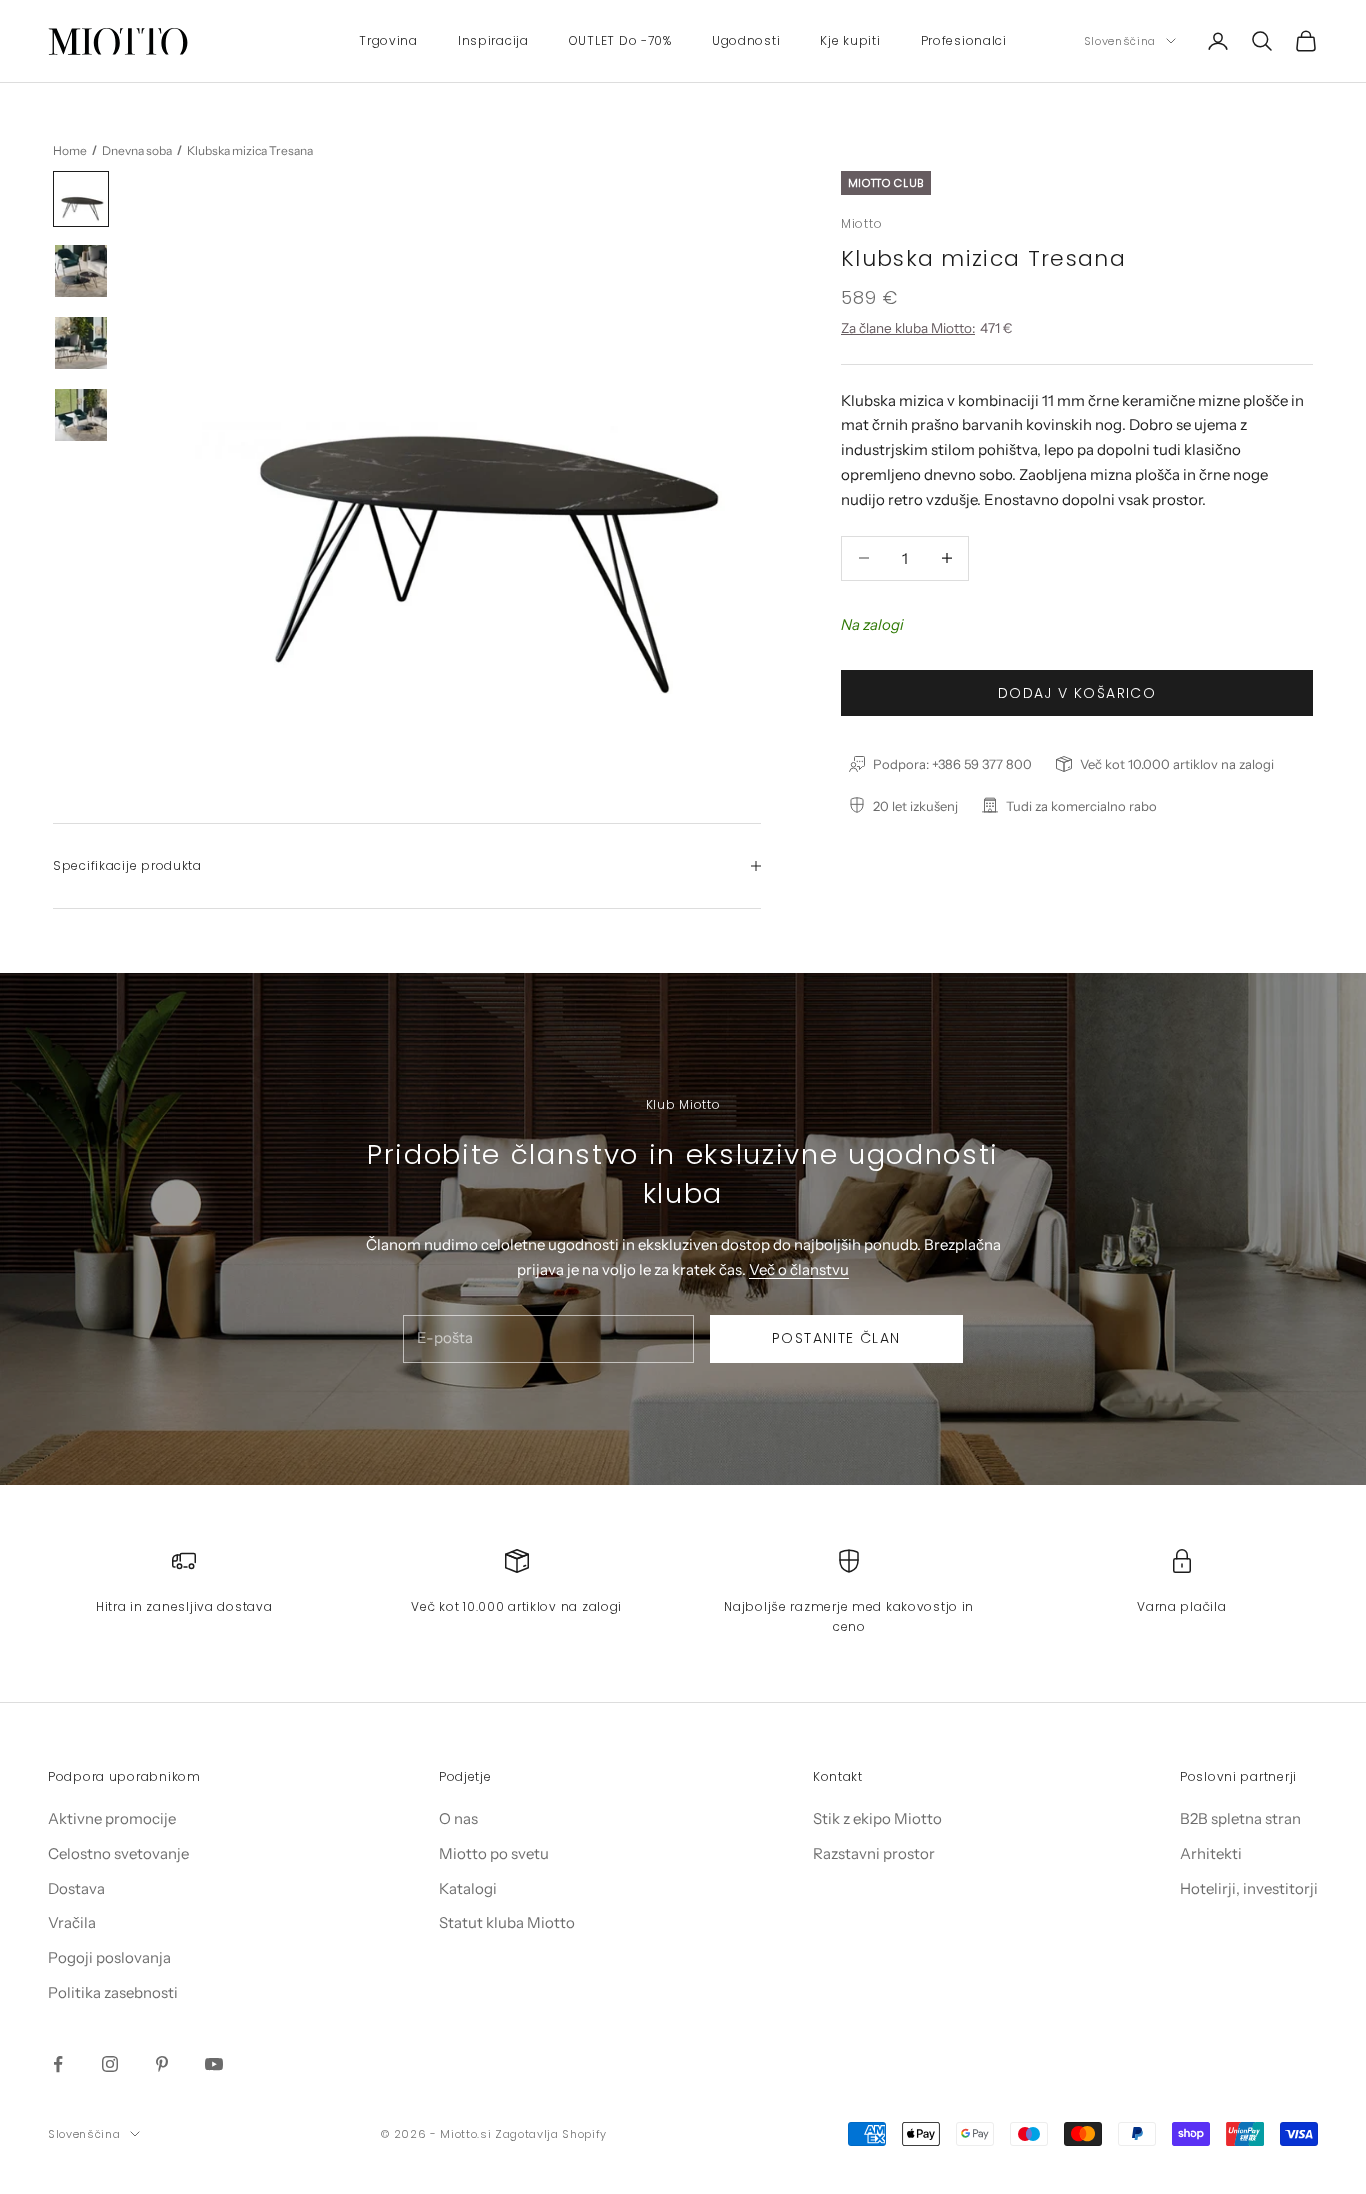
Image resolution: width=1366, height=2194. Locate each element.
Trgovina (388, 40)
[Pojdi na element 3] (81, 343)
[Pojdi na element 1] (81, 199)
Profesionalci (964, 40)
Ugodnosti (746, 40)
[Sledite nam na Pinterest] (162, 2064)
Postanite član (836, 1338)
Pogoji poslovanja (109, 1957)
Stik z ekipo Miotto (877, 1818)
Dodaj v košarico (1077, 692)
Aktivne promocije (112, 1818)
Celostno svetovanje (118, 1853)
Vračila (72, 1922)
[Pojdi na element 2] (81, 271)
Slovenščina (1120, 41)
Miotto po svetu (494, 1853)
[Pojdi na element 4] (81, 415)
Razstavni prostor (874, 1853)
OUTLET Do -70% (620, 40)
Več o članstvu (799, 1269)
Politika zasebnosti (113, 1992)
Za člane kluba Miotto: (908, 327)
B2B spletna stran (1240, 1818)
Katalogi (468, 1888)
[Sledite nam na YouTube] (214, 2064)
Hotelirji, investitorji (1249, 1888)
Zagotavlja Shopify (551, 2134)
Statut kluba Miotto (507, 1922)
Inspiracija (493, 40)
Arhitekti (1211, 1853)
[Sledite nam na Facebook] (58, 2064)
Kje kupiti (850, 40)
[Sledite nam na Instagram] (110, 2064)
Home (70, 150)
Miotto (861, 222)
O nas (458, 1818)
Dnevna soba (137, 150)
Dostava (76, 1888)
